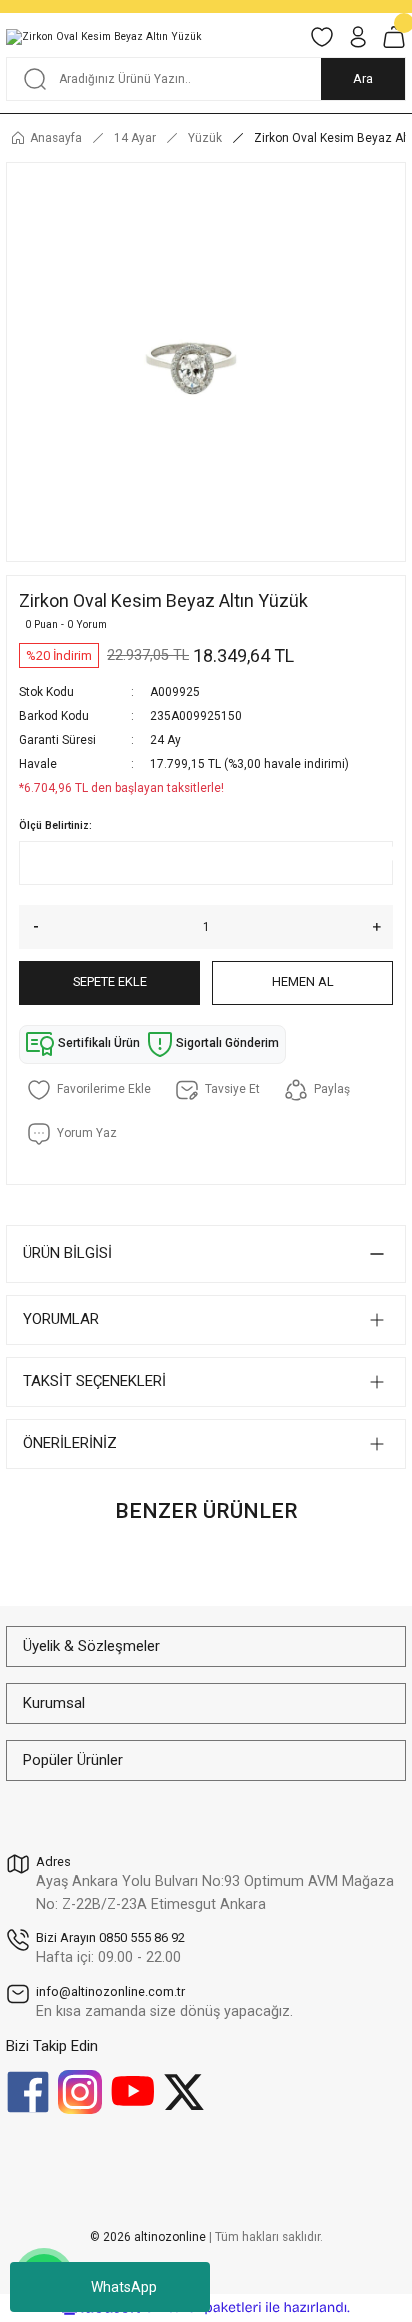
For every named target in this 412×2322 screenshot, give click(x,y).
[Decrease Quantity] (29, 927)
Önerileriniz (70, 1443)
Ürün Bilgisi (67, 1253)
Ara (363, 78)
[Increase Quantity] (383, 927)
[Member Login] (358, 37)
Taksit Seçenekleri (94, 1381)
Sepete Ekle (110, 981)
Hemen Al (303, 981)
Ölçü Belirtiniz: (55, 825)
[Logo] (104, 37)
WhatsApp (124, 2287)
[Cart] (394, 37)
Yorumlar (61, 1319)
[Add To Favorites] (89, 1090)
